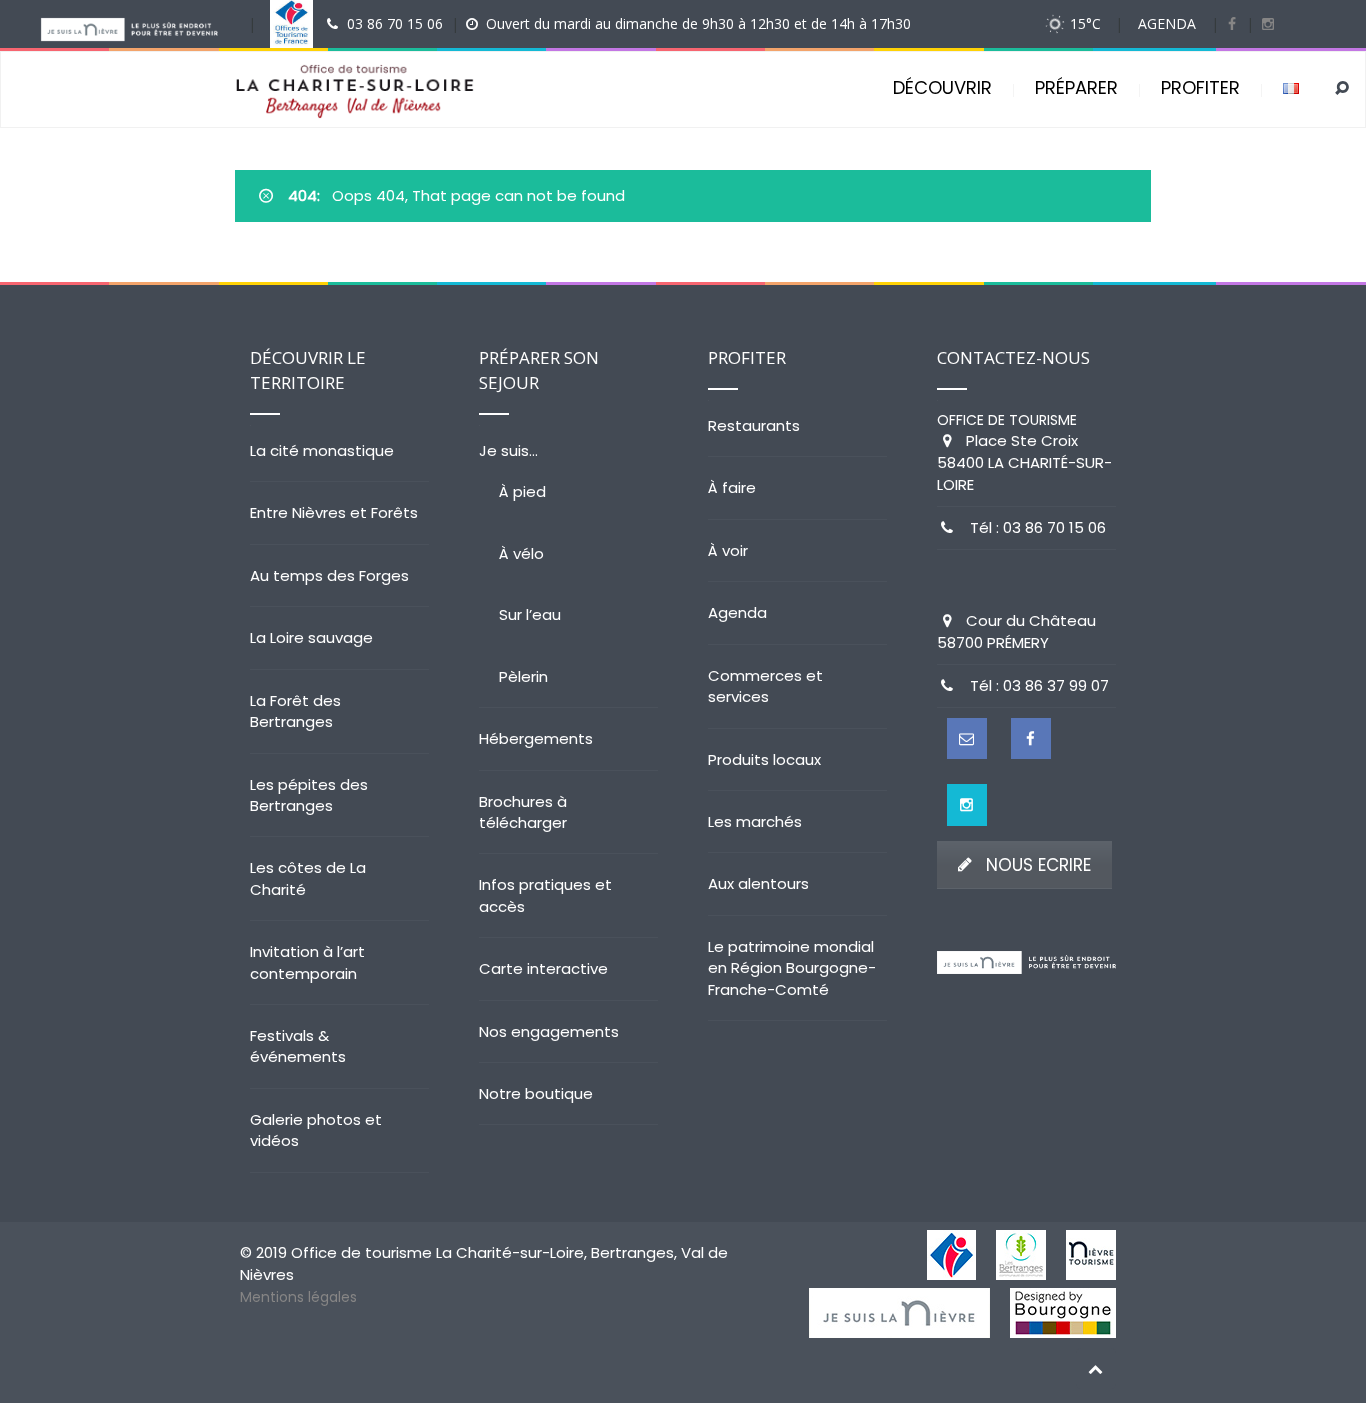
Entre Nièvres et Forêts (334, 512)
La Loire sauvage (311, 637)
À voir (728, 550)
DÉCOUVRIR (942, 87)
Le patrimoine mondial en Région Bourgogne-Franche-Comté (792, 968)
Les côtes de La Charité (308, 878)
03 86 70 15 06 (395, 23)
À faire (732, 487)
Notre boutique (536, 1093)
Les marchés (755, 821)
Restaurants (754, 425)
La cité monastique (322, 450)
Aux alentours (758, 883)
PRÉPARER (1076, 87)
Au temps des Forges (329, 575)
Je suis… (508, 450)
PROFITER (1200, 87)
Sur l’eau (530, 614)
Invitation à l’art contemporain (307, 962)
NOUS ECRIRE (1038, 865)
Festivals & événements (298, 1046)
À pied (522, 491)
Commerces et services (765, 686)
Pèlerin (523, 676)
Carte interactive (543, 968)
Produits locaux (764, 759)
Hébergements (536, 738)
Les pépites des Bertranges (309, 795)
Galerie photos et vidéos (316, 1130)
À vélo (521, 553)
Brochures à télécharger (523, 812)
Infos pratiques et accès (545, 895)
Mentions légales (298, 1297)
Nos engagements (549, 1031)
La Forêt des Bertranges (295, 711)
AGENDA (1167, 23)
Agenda (737, 612)
